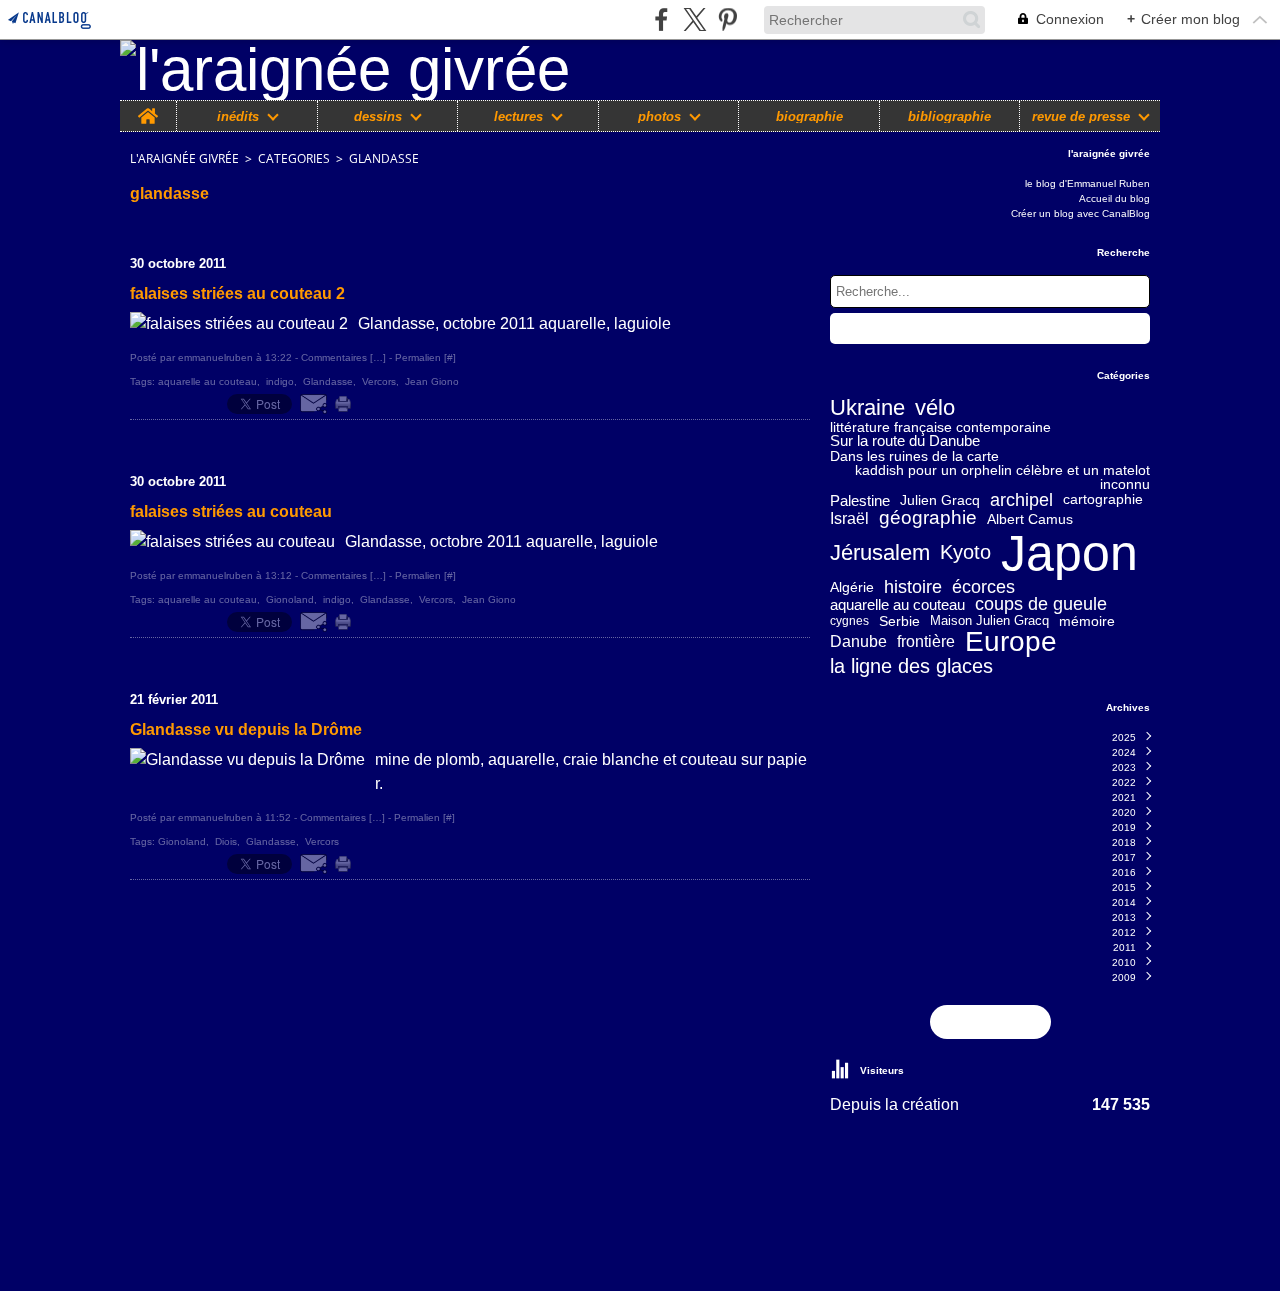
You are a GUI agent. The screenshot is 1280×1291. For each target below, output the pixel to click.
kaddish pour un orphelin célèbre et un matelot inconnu (1002, 477)
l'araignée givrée (184, 158)
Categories (294, 158)
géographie (928, 518)
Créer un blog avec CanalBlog (1080, 213)
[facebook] (661, 19)
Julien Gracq (940, 500)
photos (659, 116)
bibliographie (949, 116)
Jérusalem (880, 553)
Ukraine (867, 409)
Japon (1069, 553)
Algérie (852, 587)
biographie (809, 116)
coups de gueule (1041, 605)
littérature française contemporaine (940, 427)
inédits (238, 116)
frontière (926, 642)
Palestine (860, 500)
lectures (518, 116)
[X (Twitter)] (694, 19)
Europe (1011, 642)
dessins (378, 116)
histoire (913, 587)
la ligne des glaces (911, 666)
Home (148, 108)
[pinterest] (727, 19)
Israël (849, 519)
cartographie (1103, 500)
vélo (935, 409)
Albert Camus (1030, 519)
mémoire (1087, 621)
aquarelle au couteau (897, 604)
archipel (1021, 500)
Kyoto (965, 553)
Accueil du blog (1114, 198)
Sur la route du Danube (905, 441)
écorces (983, 587)
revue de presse (1081, 116)
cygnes (849, 621)
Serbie (899, 621)
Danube (858, 642)
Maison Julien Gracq (989, 621)
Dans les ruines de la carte (914, 456)
